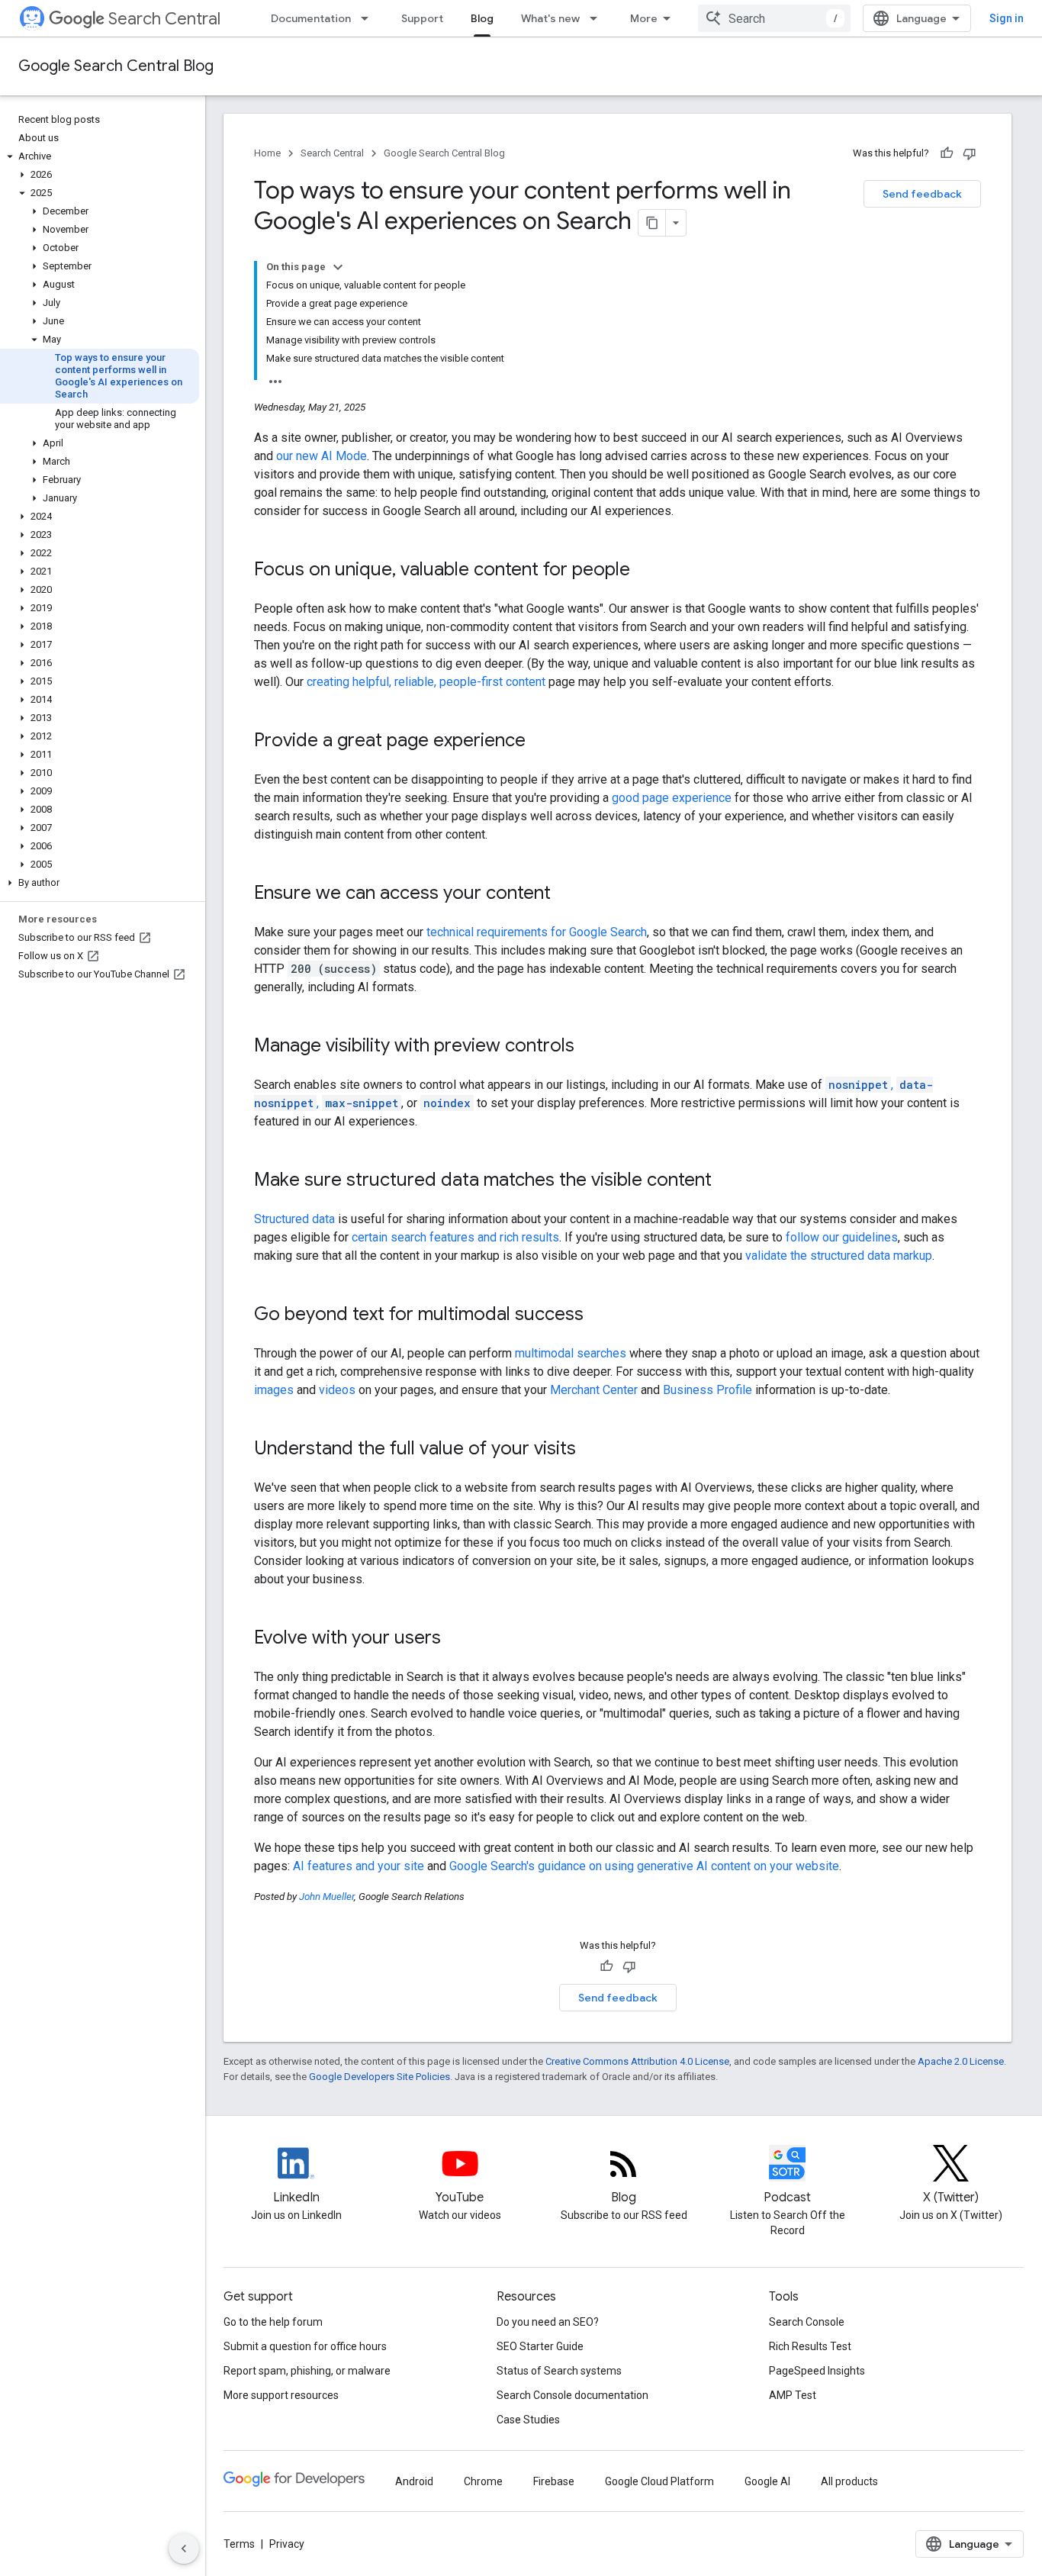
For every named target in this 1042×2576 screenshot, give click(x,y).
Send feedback (922, 194)
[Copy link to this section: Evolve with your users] (456, 1639)
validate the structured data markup (839, 1256)
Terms (239, 2544)
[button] (100, 156)
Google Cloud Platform (659, 2481)
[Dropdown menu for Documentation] (369, 18)
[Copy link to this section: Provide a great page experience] (541, 742)
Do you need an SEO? (548, 2322)
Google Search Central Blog (116, 66)
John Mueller (326, 1897)
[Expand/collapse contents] (338, 267)
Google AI (767, 2481)
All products (849, 2481)
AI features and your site (359, 1866)
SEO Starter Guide (540, 2346)
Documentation (311, 18)
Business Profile (708, 1390)
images (274, 1390)
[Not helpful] (970, 153)
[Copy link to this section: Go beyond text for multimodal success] (599, 1315)
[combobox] (774, 18)
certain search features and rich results (455, 1237)
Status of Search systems (559, 2371)
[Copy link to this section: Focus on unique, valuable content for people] (645, 571)
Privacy (287, 2544)
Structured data (294, 1219)
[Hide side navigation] (184, 2549)
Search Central (164, 19)
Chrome (483, 2481)
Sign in (1007, 18)
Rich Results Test (810, 2346)
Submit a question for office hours (305, 2346)
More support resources (281, 2395)
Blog (482, 18)
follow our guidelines (842, 1237)
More (644, 18)
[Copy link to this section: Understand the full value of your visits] (591, 1450)
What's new (550, 18)
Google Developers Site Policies (379, 2077)
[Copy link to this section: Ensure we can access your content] (566, 894)
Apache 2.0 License (961, 2061)
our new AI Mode (322, 456)
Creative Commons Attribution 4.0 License (637, 2061)
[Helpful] (947, 153)
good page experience (672, 798)
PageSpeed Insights (817, 2371)
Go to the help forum (273, 2322)
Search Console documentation (572, 2395)
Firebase (554, 2481)
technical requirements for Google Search (537, 932)
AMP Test (793, 2395)
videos (337, 1390)
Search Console (807, 2322)
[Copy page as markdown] (652, 223)
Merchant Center (594, 1390)
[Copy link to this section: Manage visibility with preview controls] (590, 1047)
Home (267, 153)
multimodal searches (571, 1353)
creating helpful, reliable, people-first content (426, 682)
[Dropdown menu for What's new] (598, 18)
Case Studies (528, 2420)
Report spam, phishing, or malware (307, 2371)
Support (422, 18)
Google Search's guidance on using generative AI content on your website (644, 1866)
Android (414, 2481)
